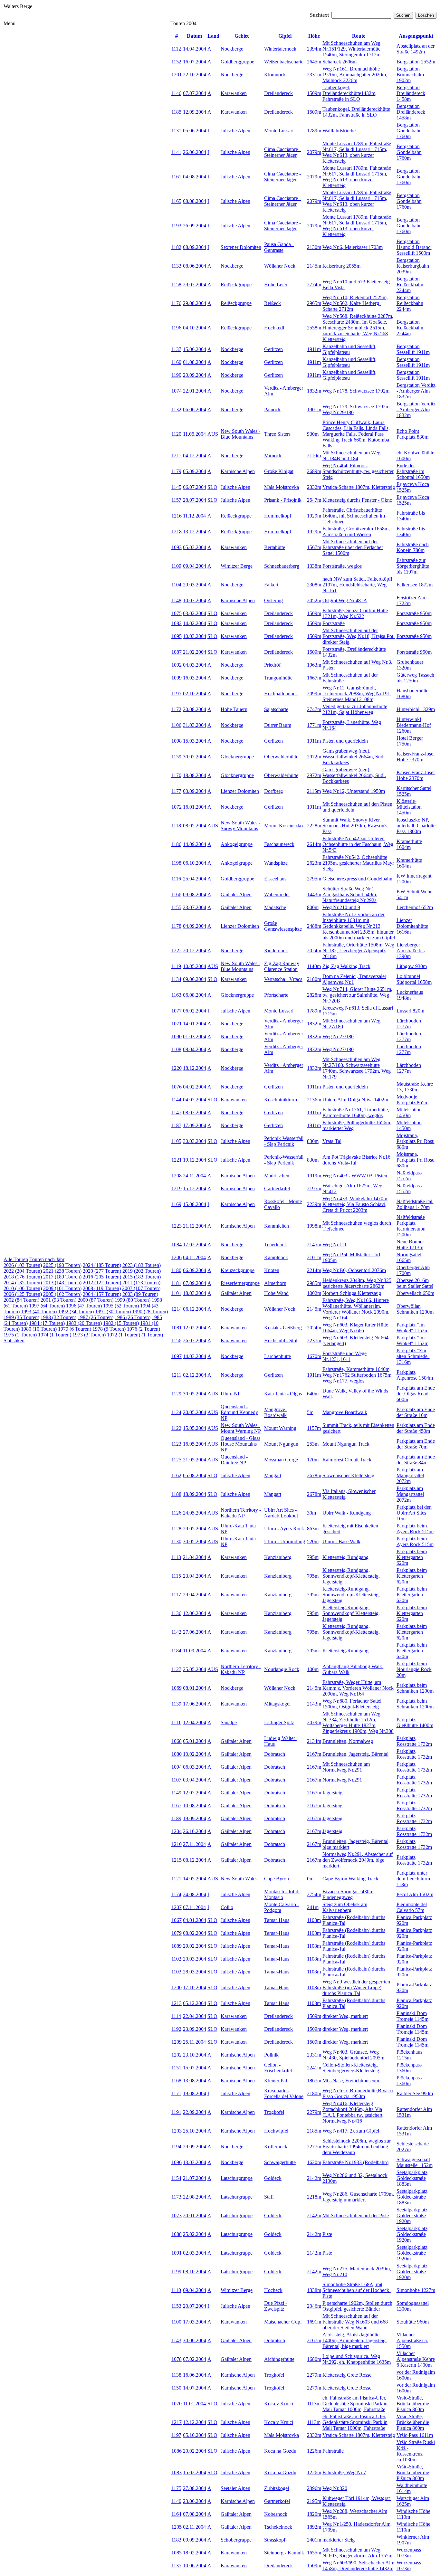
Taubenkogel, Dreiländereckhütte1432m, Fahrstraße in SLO (349, 93)
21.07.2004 (195, 2178)
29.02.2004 (195, 1946)
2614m (314, 844)
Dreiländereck (278, 93)
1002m (314, 1293)
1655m (314, 2553)
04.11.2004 (194, 1257)
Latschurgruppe (237, 2178)
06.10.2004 (195, 863)
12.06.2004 (195, 1613)
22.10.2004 (195, 75)
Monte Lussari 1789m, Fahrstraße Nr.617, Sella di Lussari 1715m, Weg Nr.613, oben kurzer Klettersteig (357, 152)
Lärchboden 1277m (409, 1024)
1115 (176, 1576)
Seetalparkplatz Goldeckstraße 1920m (412, 2215)
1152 (176, 62)
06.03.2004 (195, 1767)
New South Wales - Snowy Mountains (240, 826)
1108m (314, 1920)
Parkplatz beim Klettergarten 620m (412, 1557)
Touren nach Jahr (47, 1259)
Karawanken (234, 93)
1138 (176, 2375)
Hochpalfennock (281, 694)
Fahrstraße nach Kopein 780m (413, 547)
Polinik (271, 2055)
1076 (177, 1087)
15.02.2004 (195, 2472)
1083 (177, 2472)
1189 (176, 1818)
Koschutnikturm (281, 1100)
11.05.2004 (194, 434)
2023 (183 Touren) (142, 1265)
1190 (176, 375)
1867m (314, 2081)
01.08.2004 (195, 362)
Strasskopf (275, 2540)
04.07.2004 (195, 1100)
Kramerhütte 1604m (409, 844)
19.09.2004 (195, 1818)
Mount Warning (280, 1428)
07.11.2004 (194, 1907)
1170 (176, 775)
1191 (176, 2112)
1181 (176, 1283)
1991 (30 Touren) (113, 1312)
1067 (177, 1920)
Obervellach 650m (415, 1293)
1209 (177, 2042)
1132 (176, 409)
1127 (176, 1669)
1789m (314, 131)
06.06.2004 (195, 409)
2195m (314, 1188)
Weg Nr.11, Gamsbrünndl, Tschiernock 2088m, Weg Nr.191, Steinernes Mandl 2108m (357, 694)
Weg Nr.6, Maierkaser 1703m (353, 247)
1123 (176, 1444)
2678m (314, 1475)
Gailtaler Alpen (236, 894)
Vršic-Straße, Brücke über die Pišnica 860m (413, 2472)
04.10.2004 (195, 328)
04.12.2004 (195, 456)
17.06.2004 (195, 1704)
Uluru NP (231, 1394)
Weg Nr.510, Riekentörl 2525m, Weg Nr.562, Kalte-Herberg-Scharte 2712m (355, 303)
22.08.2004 (195, 2197)
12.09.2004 (195, 112)
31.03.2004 (195, 725)
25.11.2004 (194, 2042)
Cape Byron (277, 1879)
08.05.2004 (195, 826)
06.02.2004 (195, 1011)
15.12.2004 (195, 1188)
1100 (176, 2322)
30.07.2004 (195, 757)
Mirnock (273, 456)
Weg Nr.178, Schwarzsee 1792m (356, 391)
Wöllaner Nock (280, 266)
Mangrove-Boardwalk (275, 1412)
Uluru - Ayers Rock (284, 1529)
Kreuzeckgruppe (238, 1270)
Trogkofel (274, 2112)
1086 (177, 2451)
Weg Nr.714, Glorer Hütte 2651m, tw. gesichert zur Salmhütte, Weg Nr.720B (357, 995)
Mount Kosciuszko (283, 826)
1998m (314, 1226)
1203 (177, 2131)
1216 (177, 516)
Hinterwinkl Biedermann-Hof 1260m (414, 725)
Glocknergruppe (237, 757)
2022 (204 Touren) (23, 1271)
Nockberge (232, 49)
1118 (176, 826)
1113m (314, 2404)
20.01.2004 (195, 2215)
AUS (213, 434)
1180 (176, 1270)
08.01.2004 (195, 1688)
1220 (177, 1068)
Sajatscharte (276, 709)
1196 (176, 328)
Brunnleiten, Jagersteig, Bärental (355, 1754)
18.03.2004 (195, 1293)
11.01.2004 (194, 2404)
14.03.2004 (195, 1356)
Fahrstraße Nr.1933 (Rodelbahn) (355, 2162)
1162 (176, 1475)
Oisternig (273, 600)
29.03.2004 (195, 585)
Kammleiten (277, 1226)
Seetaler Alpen (235, 2488)
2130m (314, 247)
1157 (176, 500)
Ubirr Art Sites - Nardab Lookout (281, 1513)
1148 (176, 600)
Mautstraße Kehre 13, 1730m (415, 1087)
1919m (314, 1176)
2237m (314, 1340)
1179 (176, 471)
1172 (176, 709)
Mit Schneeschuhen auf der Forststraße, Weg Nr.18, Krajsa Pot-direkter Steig (359, 636)
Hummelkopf (278, 516)
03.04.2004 (195, 1780)
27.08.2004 (195, 2488)
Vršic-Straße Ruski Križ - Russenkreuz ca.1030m (416, 2451)
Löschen (426, 15)
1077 (177, 1011)
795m (313, 1557)
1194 (176, 2147)
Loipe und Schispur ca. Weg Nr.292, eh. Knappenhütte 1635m (357, 2359)
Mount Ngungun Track (346, 1444)
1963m (314, 665)
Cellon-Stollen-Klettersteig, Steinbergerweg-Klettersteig (351, 2068)
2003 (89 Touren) (140, 1294)
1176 (176, 303)
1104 (176, 585)
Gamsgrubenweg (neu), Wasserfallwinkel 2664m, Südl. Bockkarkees (354, 757)
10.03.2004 (195, 636)
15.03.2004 (195, 741)
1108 (176, 1049)
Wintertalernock (280, 49)
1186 (176, 844)
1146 (176, 93)
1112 (176, 49)
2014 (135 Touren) (23, 1283)
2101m (314, 1257)
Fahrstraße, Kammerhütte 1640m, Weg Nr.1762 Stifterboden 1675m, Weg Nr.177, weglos (358, 1375)
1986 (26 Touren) (133, 1317)
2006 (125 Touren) (23, 1294)
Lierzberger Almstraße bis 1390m (411, 951)
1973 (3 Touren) (89, 1335)
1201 (177, 75)
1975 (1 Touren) (20, 1335)
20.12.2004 (195, 951)
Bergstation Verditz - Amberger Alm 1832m (416, 391)
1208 (177, 1176)
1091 (177, 2253)
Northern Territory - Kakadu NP (241, 1513)
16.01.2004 (195, 807)
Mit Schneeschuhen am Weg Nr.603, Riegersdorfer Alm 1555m (357, 2553)
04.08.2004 (195, 177)
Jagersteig (332, 1793)
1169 (176, 1204)
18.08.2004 (195, 775)
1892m (314, 2527)
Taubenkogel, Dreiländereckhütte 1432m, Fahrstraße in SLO (356, 112)
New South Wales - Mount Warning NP (241, 1428)
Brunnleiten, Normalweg (348, 1741)
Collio (227, 1907)
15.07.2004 (195, 2068)
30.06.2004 (195, 2340)
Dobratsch (275, 1754)
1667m (314, 678)
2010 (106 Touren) (23, 1288)
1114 (176, 2016)
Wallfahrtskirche (339, 131)
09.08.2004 (195, 894)
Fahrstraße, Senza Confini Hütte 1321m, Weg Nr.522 (355, 613)
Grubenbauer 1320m (410, 665)
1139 (176, 1704)
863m (313, 1529)
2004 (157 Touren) (102, 1294)
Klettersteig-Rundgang (345, 1557)
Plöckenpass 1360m (409, 2068)
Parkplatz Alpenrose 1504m (415, 1375)
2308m (314, 585)
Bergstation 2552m (416, 62)
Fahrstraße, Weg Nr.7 (344, 2472)
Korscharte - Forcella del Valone (284, 2093)
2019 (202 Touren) (142, 1271)
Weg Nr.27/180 (338, 1036)
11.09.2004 (194, 1651)
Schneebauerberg (282, 566)
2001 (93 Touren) (58, 1300)
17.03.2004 (195, 2322)
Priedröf (272, 665)
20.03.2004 (195, 1959)
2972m (314, 757)
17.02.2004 (195, 1245)
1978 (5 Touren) (109, 1329)
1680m (314, 2359)
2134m (314, 1741)
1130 (176, 1541)
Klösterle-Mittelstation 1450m (409, 807)
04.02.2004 (195, 1087)
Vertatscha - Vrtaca (283, 979)
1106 (176, 725)
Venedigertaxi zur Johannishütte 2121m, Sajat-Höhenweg (355, 709)
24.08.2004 (195, 1894)
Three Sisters (277, 434)
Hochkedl (274, 328)
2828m (314, 995)
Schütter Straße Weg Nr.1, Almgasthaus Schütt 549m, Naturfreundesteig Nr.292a (350, 894)
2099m (314, 694)
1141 (176, 152)
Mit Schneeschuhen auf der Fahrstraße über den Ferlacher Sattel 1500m (353, 547)
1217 (177, 2422)
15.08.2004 (195, 1204)
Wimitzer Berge (237, 566)
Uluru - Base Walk (341, 1541)
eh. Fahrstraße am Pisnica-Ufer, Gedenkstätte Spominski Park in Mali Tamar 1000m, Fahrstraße (355, 2404)
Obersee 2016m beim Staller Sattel (415, 1283)
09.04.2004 (195, 566)
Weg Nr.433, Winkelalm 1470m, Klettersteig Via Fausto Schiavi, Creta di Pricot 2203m (355, 1204)
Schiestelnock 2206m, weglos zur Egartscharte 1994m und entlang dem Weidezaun (357, 2147)
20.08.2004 (195, 709)
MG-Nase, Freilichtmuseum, (351, 2081)
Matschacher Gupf (283, 2322)
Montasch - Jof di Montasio (282, 1894)
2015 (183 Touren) (142, 1277)
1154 (176, 2178)
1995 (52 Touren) (121, 1306)
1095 (177, 636)
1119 (176, 966)
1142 (176, 1632)
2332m (314, 487)
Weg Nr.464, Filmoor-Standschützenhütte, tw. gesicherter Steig (358, 471)
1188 (176, 1494)
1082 (177, 623)
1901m (314, 409)
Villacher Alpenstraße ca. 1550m (412, 2340)
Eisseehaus (275, 879)
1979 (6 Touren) (75, 1329)
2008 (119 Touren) (102, 1288)
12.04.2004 (195, 1722)
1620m (314, 2162)
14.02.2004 (195, 623)
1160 (176, 362)
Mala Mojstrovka (282, 487)
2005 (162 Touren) (62, 1294)
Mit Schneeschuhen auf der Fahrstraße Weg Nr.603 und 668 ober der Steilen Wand (355, 2322)
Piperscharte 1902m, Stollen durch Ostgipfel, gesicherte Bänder (357, 2306)
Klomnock (275, 75)
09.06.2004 (195, 979)
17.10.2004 (195, 1987)
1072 (177, 807)
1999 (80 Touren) (133, 1300)
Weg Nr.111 (335, 1245)
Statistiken (14, 1340)
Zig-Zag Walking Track (346, 966)
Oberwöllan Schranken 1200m (415, 1309)
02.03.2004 (195, 2253)
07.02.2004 (195, 2359)
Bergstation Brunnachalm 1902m (410, 75)
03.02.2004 (195, 613)
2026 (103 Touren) (23, 1265)
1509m (314, 93)
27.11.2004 (194, 1844)
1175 (176, 2488)
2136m (314, 1100)
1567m (314, 547)
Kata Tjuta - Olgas (283, 1394)
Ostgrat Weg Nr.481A (345, 600)
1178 (176, 926)
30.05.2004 (195, 1394)
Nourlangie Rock (282, 1669)
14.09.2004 (195, 844)
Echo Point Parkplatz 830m (412, 434)
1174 (176, 1894)
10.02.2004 (195, 1754)
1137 (176, 349)
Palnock (272, 409)
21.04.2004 (195, 1557)
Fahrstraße (333, 2451)
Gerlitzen (273, 349)
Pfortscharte (276, 995)
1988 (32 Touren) (58, 1317)
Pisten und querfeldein (345, 741)
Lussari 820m (410, 1011)
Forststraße (334, 623)
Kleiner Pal (276, 2081)
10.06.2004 (195, 2566)
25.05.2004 (195, 1669)
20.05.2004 (195, 1412)
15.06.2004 (195, 349)
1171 (176, 2093)
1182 (176, 247)
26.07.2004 (195, 1340)
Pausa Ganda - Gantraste (279, 247)
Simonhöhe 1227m (416, 2290)
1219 (177, 1188)
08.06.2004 (195, 266)
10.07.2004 (195, 600)
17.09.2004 (195, 1125)
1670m (314, 1356)
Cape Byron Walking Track (350, 1879)
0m (310, 1879)
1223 (177, 1226)
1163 (176, 995)
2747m (314, 709)
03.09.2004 (195, 791)
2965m (314, 303)
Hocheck (273, 2290)
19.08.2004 (195, 2093)
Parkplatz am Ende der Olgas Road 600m (416, 1394)
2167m (314, 1754)
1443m (314, 894)
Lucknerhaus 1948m (410, 995)
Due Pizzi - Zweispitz (276, 2306)
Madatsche (275, 907)
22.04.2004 (195, 2016)
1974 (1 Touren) (55, 1335)
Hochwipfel (276, 2131)
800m (313, 907)
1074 (177, 391)
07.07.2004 (195, 93)
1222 (177, 951)
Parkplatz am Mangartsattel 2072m (410, 1475)
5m (310, 1412)
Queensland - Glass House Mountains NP (240, 1444)
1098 (177, 741)
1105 (176, 1141)
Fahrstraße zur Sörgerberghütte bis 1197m (413, 566)
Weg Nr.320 (335, 2488)
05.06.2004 (195, 131)
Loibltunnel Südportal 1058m (414, 979)
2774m (314, 285)
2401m (314, 2540)
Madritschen (277, 1176)
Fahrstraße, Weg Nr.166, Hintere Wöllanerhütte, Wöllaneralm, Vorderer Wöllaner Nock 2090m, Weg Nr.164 (356, 1309)
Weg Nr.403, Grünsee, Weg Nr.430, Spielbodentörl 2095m (353, 2055)
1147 (176, 1112)
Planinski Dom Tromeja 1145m (412, 2016)
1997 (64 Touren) (47, 1306)
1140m (314, 966)
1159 (176, 757)
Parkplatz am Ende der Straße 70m (416, 1444)
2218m (314, 2197)
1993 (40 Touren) (39, 1312)
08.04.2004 (195, 1049)
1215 (177, 1860)
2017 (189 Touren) (62, 1277)
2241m (314, 2068)
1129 (176, 1394)
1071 (177, 1024)
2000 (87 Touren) (96, 1300)
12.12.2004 (195, 2422)
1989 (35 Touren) (21, 1317)
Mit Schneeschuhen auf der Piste (356, 2215)
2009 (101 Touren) (62, 1288)
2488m (314, 926)
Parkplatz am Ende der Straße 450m (416, 1428)
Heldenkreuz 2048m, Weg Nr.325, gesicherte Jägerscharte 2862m (358, 1283)
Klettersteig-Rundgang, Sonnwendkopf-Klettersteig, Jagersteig (351, 1576)
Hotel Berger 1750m (410, 741)
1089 (177, 1946)
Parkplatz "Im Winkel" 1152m (412, 1328)
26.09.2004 (195, 226)
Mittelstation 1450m (409, 1112)
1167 (176, 1806)
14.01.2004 (195, 1024)
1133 (176, 266)
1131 (176, 131)
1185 (176, 112)
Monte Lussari (279, 131)
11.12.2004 (194, 516)
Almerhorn (275, 1283)
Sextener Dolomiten (241, 247)
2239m (314, 1204)
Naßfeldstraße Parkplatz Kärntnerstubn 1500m (411, 1226)
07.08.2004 (195, 2514)
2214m (314, 1270)
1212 (177, 456)
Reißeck (273, 303)
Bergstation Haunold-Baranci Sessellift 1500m (414, 247)
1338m (314, 566)
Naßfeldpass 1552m (409, 1176)
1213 (177, 2003)
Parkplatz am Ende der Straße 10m (416, 1412)
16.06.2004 (195, 2375)
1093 (177, 547)
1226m (314, 2451)
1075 (177, 613)
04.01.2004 (195, 1920)
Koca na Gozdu (280, 2451)
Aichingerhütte (279, 2359)
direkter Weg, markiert (345, 2016)
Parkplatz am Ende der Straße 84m (416, 1460)
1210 (177, 1844)
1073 (177, 2215)
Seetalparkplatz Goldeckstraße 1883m (412, 2178)
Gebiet (242, 36)
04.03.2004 (195, 665)
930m (313, 434)
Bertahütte (275, 547)
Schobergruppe (236, 2540)
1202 (177, 2055)
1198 (176, 863)
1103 (176, 1972)
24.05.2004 (195, 1513)
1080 (177, 1754)
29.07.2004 (195, 285)
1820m (314, 2514)
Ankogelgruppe (237, 844)
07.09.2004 (195, 1283)
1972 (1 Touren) (124, 1335)
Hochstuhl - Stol (281, 1340)
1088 (177, 2234)
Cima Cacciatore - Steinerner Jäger (282, 152)
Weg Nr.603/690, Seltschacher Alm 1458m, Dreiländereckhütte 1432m (358, 2566)
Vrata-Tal (332, 1141)
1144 (176, 1100)
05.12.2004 (195, 2003)
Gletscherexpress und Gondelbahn (357, 879)
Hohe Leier (276, 285)
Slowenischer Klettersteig (348, 1475)
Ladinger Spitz (279, 1722)
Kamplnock (276, 1257)
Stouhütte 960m (413, 2322)
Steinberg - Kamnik (284, 2553)
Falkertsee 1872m (415, 585)
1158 (176, 285)
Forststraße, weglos (342, 566)
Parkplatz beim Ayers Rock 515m (415, 1529)
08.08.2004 (195, 201)
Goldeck (273, 2178)
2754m (314, 1894)
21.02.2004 (195, 652)
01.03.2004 (195, 1036)
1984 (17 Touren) (47, 1323)
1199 (176, 2272)
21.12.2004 (195, 1226)
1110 (176, 2290)
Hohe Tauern (234, 709)
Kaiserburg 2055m (341, 266)
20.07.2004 (195, 2306)
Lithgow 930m (412, 966)
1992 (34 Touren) (76, 1312)
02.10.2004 (195, 694)
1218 (177, 532)
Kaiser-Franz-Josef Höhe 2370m (416, 757)
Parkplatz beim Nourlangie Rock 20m (414, 1669)
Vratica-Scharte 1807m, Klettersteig (359, 487)
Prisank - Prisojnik (283, 500)
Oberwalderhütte (281, 757)
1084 (177, 1245)
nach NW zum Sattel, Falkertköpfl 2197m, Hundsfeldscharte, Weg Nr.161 (357, 585)
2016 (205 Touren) (102, 1277)
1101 (176, 1293)
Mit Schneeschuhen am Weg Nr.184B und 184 (351, 456)
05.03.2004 (195, 547)
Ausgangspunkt (416, 36)
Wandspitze (276, 863)
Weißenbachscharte (284, 62)
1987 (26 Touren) (96, 1317)
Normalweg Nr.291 (342, 1780)
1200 (177, 1987)
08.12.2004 (195, 1860)
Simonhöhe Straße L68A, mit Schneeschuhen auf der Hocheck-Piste (357, 2290)
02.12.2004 (195, 1375)
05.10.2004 (195, 2435)
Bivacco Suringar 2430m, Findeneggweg (349, 1894)
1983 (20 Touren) (84, 1323)
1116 (176, 879)
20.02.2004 (195, 2451)
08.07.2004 (195, 1112)
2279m (314, 2112)
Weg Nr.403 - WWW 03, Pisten (355, 1176)
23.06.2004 (195, 2501)
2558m (314, 328)
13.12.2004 (195, 532)
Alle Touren (16, 1259)
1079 (177, 1933)
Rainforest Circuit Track (347, 1460)
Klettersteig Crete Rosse (347, 2375)
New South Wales (239, 1879)
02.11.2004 (194, 2527)
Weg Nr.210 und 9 (341, 907)
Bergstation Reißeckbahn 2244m (410, 285)
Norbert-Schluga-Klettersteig (352, 1293)
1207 (177, 1907)
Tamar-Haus (277, 1920)
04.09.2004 (195, 926)
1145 (176, 487)
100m (313, 1669)
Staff (269, 2197)
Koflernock (276, 2147)
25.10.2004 (195, 2131)
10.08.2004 (195, 1806)
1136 (176, 1613)
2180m (314, 979)
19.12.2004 (195, 1160)
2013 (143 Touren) (62, 1283)
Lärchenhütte (277, 1356)
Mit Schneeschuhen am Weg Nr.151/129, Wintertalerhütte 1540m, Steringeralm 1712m (351, 49)
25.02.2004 (195, 2234)
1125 (176, 1460)
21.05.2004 (195, 1460)
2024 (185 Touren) (102, 1265)
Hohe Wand (276, 1293)
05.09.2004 (195, 471)
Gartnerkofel (277, 1188)
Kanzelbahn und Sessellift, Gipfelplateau (349, 349)
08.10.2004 (195, 2272)
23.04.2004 (195, 1576)
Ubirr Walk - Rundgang (347, 1513)
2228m (314, 826)
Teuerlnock (276, 1245)
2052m (314, 600)
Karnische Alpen (238, 471)
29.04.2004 (195, 1595)
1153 (176, 2306)
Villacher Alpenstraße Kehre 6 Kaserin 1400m (416, 2359)
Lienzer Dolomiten (240, 791)
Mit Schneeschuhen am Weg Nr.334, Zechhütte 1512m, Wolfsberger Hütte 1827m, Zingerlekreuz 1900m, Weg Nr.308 (358, 1722)
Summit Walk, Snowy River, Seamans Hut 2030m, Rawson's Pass (355, 826)
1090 (177, 1036)
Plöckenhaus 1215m (409, 2055)
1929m (314, 516)
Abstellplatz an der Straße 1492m (416, 49)
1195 (176, 694)
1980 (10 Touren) (39, 1329)
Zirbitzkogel (277, 2488)
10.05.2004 (195, 966)
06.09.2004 (195, 1270)
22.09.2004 (195, 2112)
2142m (314, 2178)
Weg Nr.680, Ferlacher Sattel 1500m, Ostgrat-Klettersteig (352, 1704)
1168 (176, 2081)
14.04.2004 (195, 49)
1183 (176, 2540)
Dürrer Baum (278, 725)
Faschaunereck (279, 844)
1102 (176, 1959)
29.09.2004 (195, 2147)
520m (313, 1541)
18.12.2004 (195, 1068)
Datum (194, 36)
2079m (314, 152)
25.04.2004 (195, 879)
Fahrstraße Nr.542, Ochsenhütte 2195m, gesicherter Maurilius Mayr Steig (358, 863)
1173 (176, 2197)
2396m (314, 2488)
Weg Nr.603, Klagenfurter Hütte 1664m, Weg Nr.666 (355, 1328)
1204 (177, 1831)
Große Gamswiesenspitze (283, 926)
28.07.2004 (195, 500)
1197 (176, 2435)
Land (213, 36)
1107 (176, 1780)
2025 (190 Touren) (62, 1265)
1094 (177, 1767)
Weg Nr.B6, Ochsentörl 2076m (354, 1270)
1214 (177, 1309)
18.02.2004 (195, 2553)
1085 (177, 2553)
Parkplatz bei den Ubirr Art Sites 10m (414, 1513)
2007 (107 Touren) (141, 1288)
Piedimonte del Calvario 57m (412, 1907)
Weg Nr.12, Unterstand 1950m (354, 791)
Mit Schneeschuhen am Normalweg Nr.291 (346, 1767)
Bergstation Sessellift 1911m (413, 349)
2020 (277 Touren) (102, 1271)
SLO (212, 487)
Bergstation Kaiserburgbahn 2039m (413, 266)
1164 (176, 2514)
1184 (176, 1651)
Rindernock (276, 951)
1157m (314, 1428)
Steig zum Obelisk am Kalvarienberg (345, 1907)
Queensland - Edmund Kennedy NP (239, 1412)
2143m (314, 1704)
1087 (177, 652)
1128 (176, 1529)
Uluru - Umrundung (285, 1541)
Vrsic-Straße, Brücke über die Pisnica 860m (413, 2404)
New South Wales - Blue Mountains (240, 434)
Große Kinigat (279, 471)
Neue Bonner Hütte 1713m (410, 1245)
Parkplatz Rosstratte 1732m (414, 1741)
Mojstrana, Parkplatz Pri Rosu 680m (416, 1141)
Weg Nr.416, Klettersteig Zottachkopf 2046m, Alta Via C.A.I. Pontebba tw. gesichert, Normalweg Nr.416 (353, 2112)
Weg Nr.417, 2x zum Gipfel (351, 2131)
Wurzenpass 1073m (409, 2553)
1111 (176, 1722)
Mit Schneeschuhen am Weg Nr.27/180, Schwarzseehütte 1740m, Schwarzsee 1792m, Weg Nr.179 (357, 1068)
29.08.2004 (195, 303)
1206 (177, 1257)
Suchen (403, 15)
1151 (176, 2068)
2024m (314, 951)
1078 (177, 2359)
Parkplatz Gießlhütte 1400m (415, 1722)
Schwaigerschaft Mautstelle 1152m (415, 2162)
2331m (314, 75)
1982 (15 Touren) (121, 1323)
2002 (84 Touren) (21, 1300)
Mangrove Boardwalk (345, 1412)
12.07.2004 (195, 1793)
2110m (314, 456)
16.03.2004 (195, 678)
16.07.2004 (195, 62)
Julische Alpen (235, 131)
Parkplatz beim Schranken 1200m (415, 1688)
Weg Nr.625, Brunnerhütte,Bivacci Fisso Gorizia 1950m (358, 2093)
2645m (314, 62)
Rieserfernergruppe (240, 1283)
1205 (177, 2527)
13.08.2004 (195, 2081)
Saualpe (229, 1722)
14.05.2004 (195, 1879)
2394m (314, 49)
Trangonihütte (278, 678)
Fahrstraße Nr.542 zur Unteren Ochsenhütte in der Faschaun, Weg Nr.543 (358, 844)
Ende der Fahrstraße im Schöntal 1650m (413, 471)
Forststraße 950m (414, 613)
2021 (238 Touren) (62, 1271)
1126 (176, 1513)
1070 (177, 2404)
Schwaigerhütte (280, 2162)
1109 (176, 566)
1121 (176, 1879)
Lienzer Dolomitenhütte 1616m (412, 926)
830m (313, 1141)
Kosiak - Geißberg (283, 1328)
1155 (176, 907)
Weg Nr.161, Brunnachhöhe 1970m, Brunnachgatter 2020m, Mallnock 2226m (355, 75)
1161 (176, 177)
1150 (176, 2388)
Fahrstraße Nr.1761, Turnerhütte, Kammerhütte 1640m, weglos (356, 1112)
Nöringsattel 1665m (409, 1257)
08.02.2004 (195, 1933)
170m (313, 1460)
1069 (177, 1688)
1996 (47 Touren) (84, 1306)
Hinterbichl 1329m (416, 709)
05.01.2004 (195, 1741)
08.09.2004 (195, 247)
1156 (176, 1340)
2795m (314, 879)
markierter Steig (339, 2540)
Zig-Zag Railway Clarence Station (282, 966)
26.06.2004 (195, 152)
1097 (177, 1356)
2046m (314, 2306)
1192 (176, 2029)
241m (313, 1907)
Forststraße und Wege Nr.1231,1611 (344, 1356)
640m (313, 1394)
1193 (176, 226)
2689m (314, 471)
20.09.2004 (195, 375)
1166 (176, 894)
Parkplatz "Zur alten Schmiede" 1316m (413, 1356)
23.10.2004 (195, 2055)
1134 (176, 979)
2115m (314, 791)
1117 (176, 1595)
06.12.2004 (195, 1309)
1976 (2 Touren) (143, 1329)
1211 (176, 1375)
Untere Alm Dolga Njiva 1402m (355, 1100)
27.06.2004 (195, 1632)
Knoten (272, 1270)
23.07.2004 (195, 907)
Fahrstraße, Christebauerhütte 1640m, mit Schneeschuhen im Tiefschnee (354, 516)
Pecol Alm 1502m (415, 1894)
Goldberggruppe (237, 62)
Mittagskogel (277, 1704)
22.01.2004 (195, 391)
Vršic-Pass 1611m (415, 2435)
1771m (314, 725)
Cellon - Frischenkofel (278, 2068)
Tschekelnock (278, 2527)
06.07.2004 (195, 487)
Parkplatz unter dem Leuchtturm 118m (413, 1879)
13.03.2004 (195, 2162)
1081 (177, 1328)
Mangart (273, 1475)
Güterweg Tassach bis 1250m (415, 678)
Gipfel (285, 36)
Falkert (271, 585)
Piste (327, 2234)
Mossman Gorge (281, 1460)
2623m (314, 863)
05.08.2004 (195, 1475)
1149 (176, 1793)
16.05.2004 (195, 1444)
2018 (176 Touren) (23, 1277)
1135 (176, 2566)
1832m (314, 391)
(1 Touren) (152, 1335)
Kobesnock (276, 2514)
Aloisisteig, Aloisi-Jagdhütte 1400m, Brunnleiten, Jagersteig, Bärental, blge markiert (355, 2340)
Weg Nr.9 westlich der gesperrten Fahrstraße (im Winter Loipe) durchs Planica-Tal (356, 1987)
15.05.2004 (195, 1428)
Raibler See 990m (415, 2093)
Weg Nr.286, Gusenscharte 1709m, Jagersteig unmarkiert (358, 2197)
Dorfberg (273, 791)
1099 (177, 678)
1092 (177, 665)
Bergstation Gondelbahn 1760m (409, 131)
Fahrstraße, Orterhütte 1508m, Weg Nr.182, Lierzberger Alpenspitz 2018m (358, 951)
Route (359, 36)
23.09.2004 (195, 2029)
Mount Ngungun (281, 1444)
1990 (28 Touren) (150, 1312)
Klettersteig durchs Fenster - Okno (357, 500)
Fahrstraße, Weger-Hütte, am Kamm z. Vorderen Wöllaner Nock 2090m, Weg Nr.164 (358, 1688)
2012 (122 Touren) (102, 1283)
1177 (176, 791)
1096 (177, 2162)
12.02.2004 (195, 1328)
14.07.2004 (195, 2388)
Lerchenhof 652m (415, 907)
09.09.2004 (195, 2540)
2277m (314, 2147)
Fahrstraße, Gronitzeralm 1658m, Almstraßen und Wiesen (356, 532)
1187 (176, 1125)
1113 (176, 1557)
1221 (177, 1160)
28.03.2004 (195, 1972)
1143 (176, 2340)
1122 (176, 1428)
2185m (314, 2131)
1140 (176, 2501)
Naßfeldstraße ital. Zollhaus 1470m (415, 1204)
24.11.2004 (194, 1176)
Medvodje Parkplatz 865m (412, 1100)
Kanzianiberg (278, 1557)
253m (313, 1444)
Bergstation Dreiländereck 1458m (411, 93)
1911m (314, 349)
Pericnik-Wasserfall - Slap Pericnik (284, 1141)
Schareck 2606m (340, 62)
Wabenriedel (277, 894)
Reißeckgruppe (236, 285)
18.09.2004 (195, 1494)
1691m (314, 2322)
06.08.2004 (195, 995)
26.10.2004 (195, 1831)
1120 (176, 434)
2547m (314, 500)
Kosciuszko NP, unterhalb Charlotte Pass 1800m (416, 826)
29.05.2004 (195, 1529)
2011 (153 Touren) (141, 1283)
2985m (314, 1283)
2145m (314, 266)
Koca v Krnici (279, 2404)
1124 (176, 1412)
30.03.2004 (195, 1141)
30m (311, 1513)
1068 (177, 1741)
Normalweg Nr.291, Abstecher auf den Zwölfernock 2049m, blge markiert (358, 1860)
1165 (176, 201)
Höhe (314, 36)
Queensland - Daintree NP (234, 1460)
